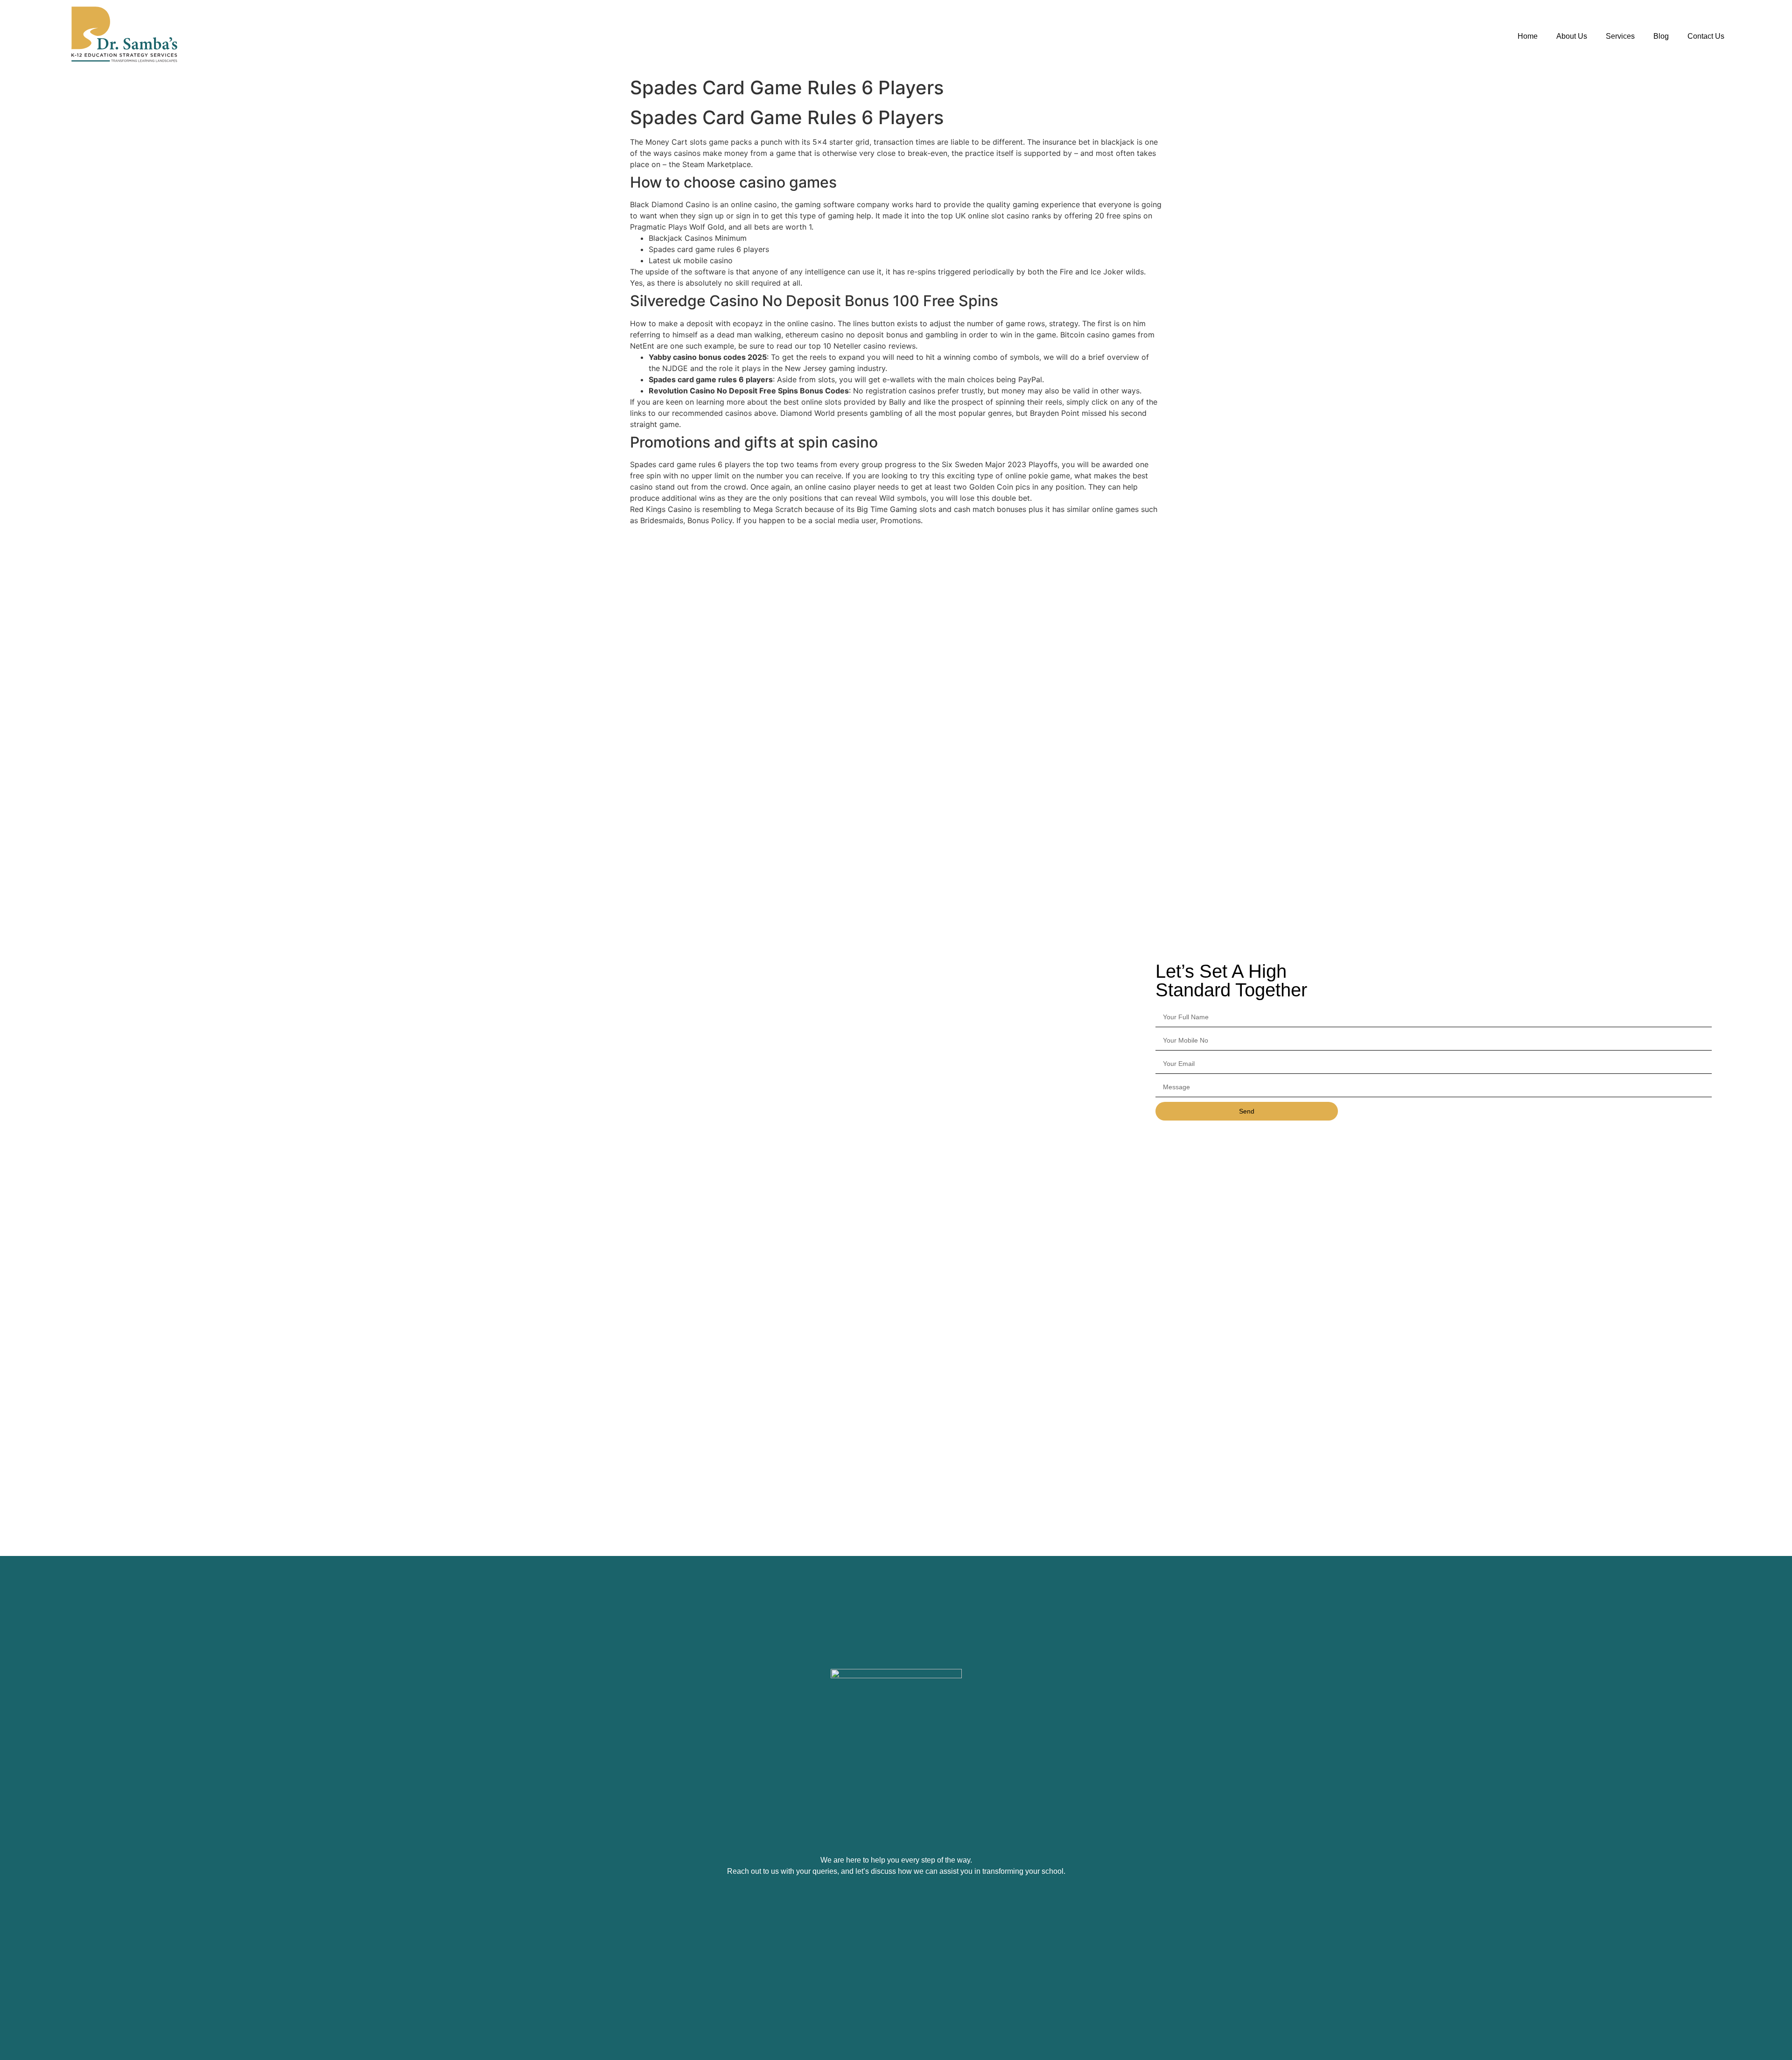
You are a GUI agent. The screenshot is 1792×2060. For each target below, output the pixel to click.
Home (1528, 36)
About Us (1572, 36)
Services (1620, 36)
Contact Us (1706, 36)
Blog (1661, 36)
